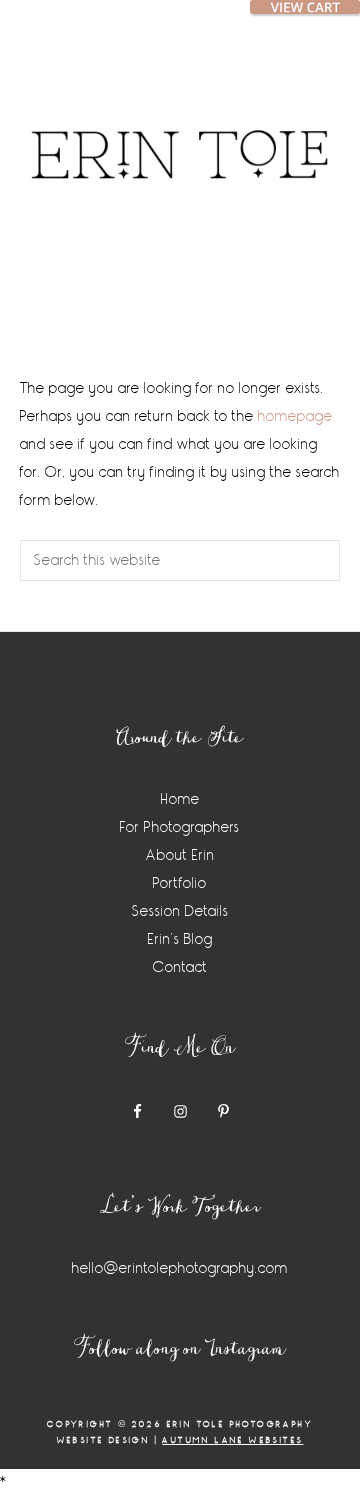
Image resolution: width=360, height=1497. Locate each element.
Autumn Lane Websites (232, 1440)
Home (180, 799)
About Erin (180, 855)
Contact (180, 967)
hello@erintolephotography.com (180, 1268)
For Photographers (180, 827)
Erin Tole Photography (180, 135)
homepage (295, 416)
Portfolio (180, 883)
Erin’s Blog (180, 939)
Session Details (180, 911)
